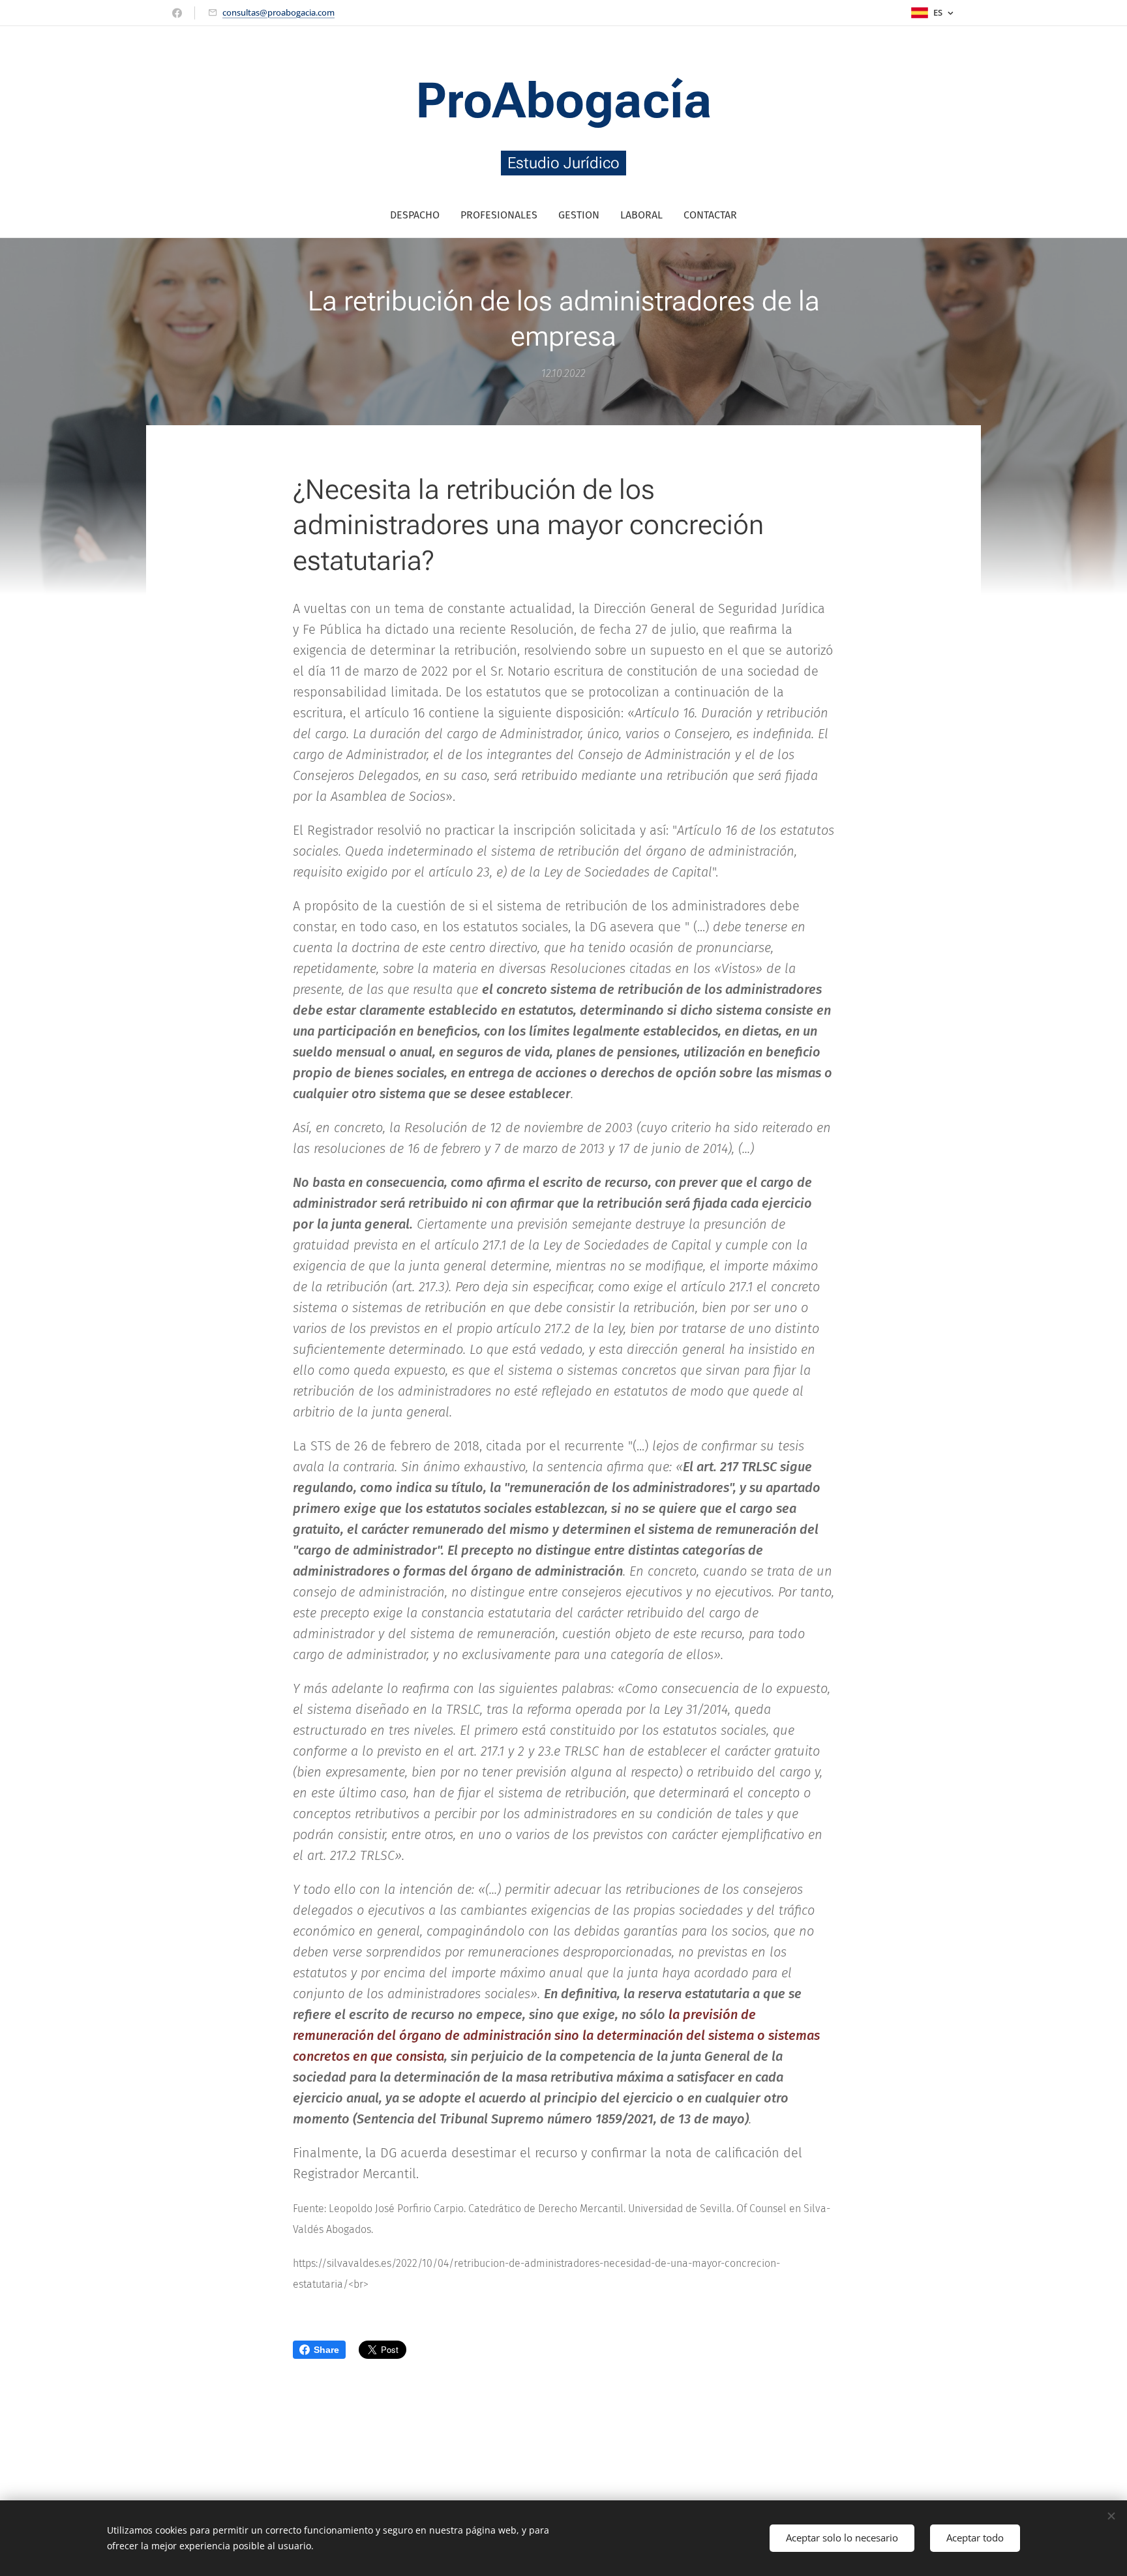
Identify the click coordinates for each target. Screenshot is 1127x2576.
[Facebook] (177, 13)
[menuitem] (420, 215)
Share (326, 2350)
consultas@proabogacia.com (278, 12)
